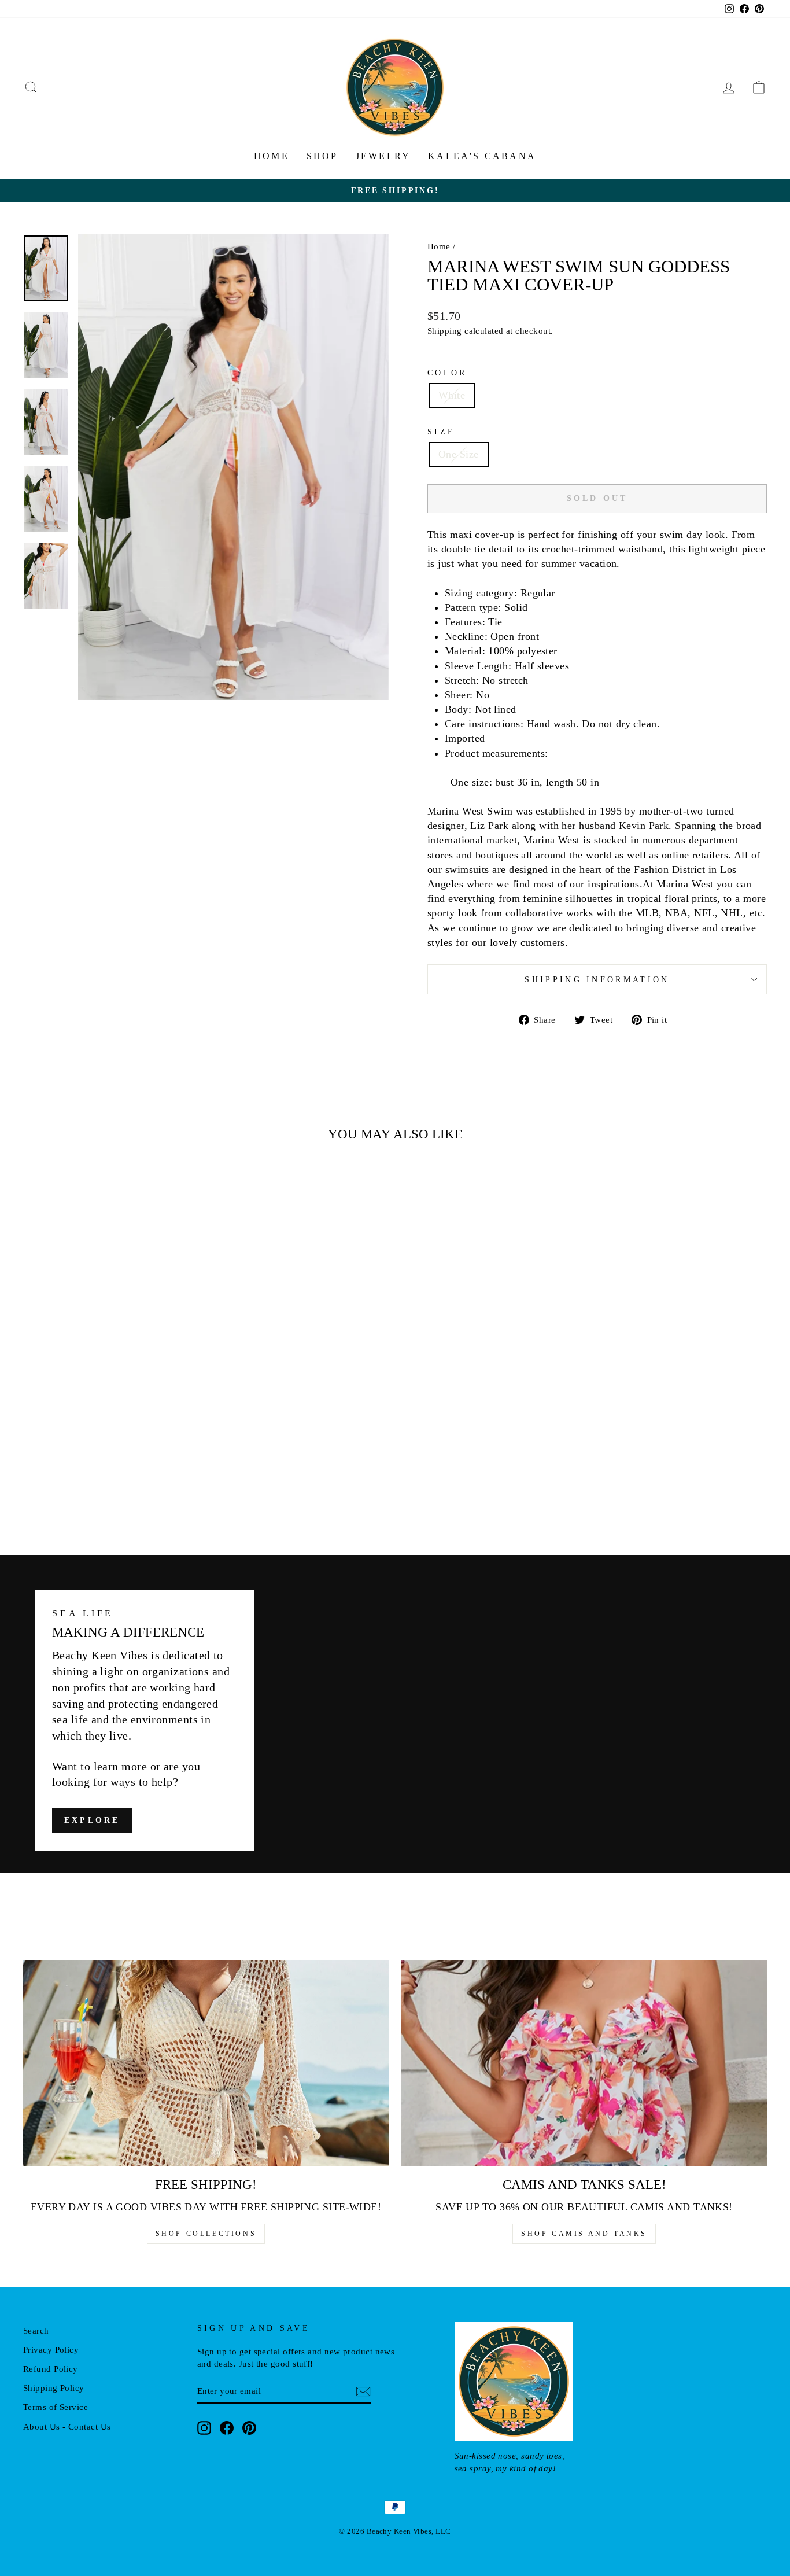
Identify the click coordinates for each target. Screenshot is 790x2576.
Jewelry (383, 156)
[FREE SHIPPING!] (206, 2063)
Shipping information (597, 979)
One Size (459, 454)
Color (447, 373)
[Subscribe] (363, 2391)
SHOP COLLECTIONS (206, 2234)
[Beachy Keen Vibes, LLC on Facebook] (227, 2428)
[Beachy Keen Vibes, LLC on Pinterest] (249, 2428)
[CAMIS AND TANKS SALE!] (584, 2063)
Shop (322, 156)
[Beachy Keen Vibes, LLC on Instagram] (204, 2428)
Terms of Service (56, 2407)
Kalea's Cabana (482, 156)
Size (441, 432)
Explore (92, 1821)
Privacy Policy (51, 2350)
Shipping (445, 331)
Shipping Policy (54, 2388)
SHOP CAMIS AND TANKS (584, 2234)
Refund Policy (51, 2369)
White (452, 395)
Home (272, 156)
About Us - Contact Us (67, 2426)
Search (36, 2330)
